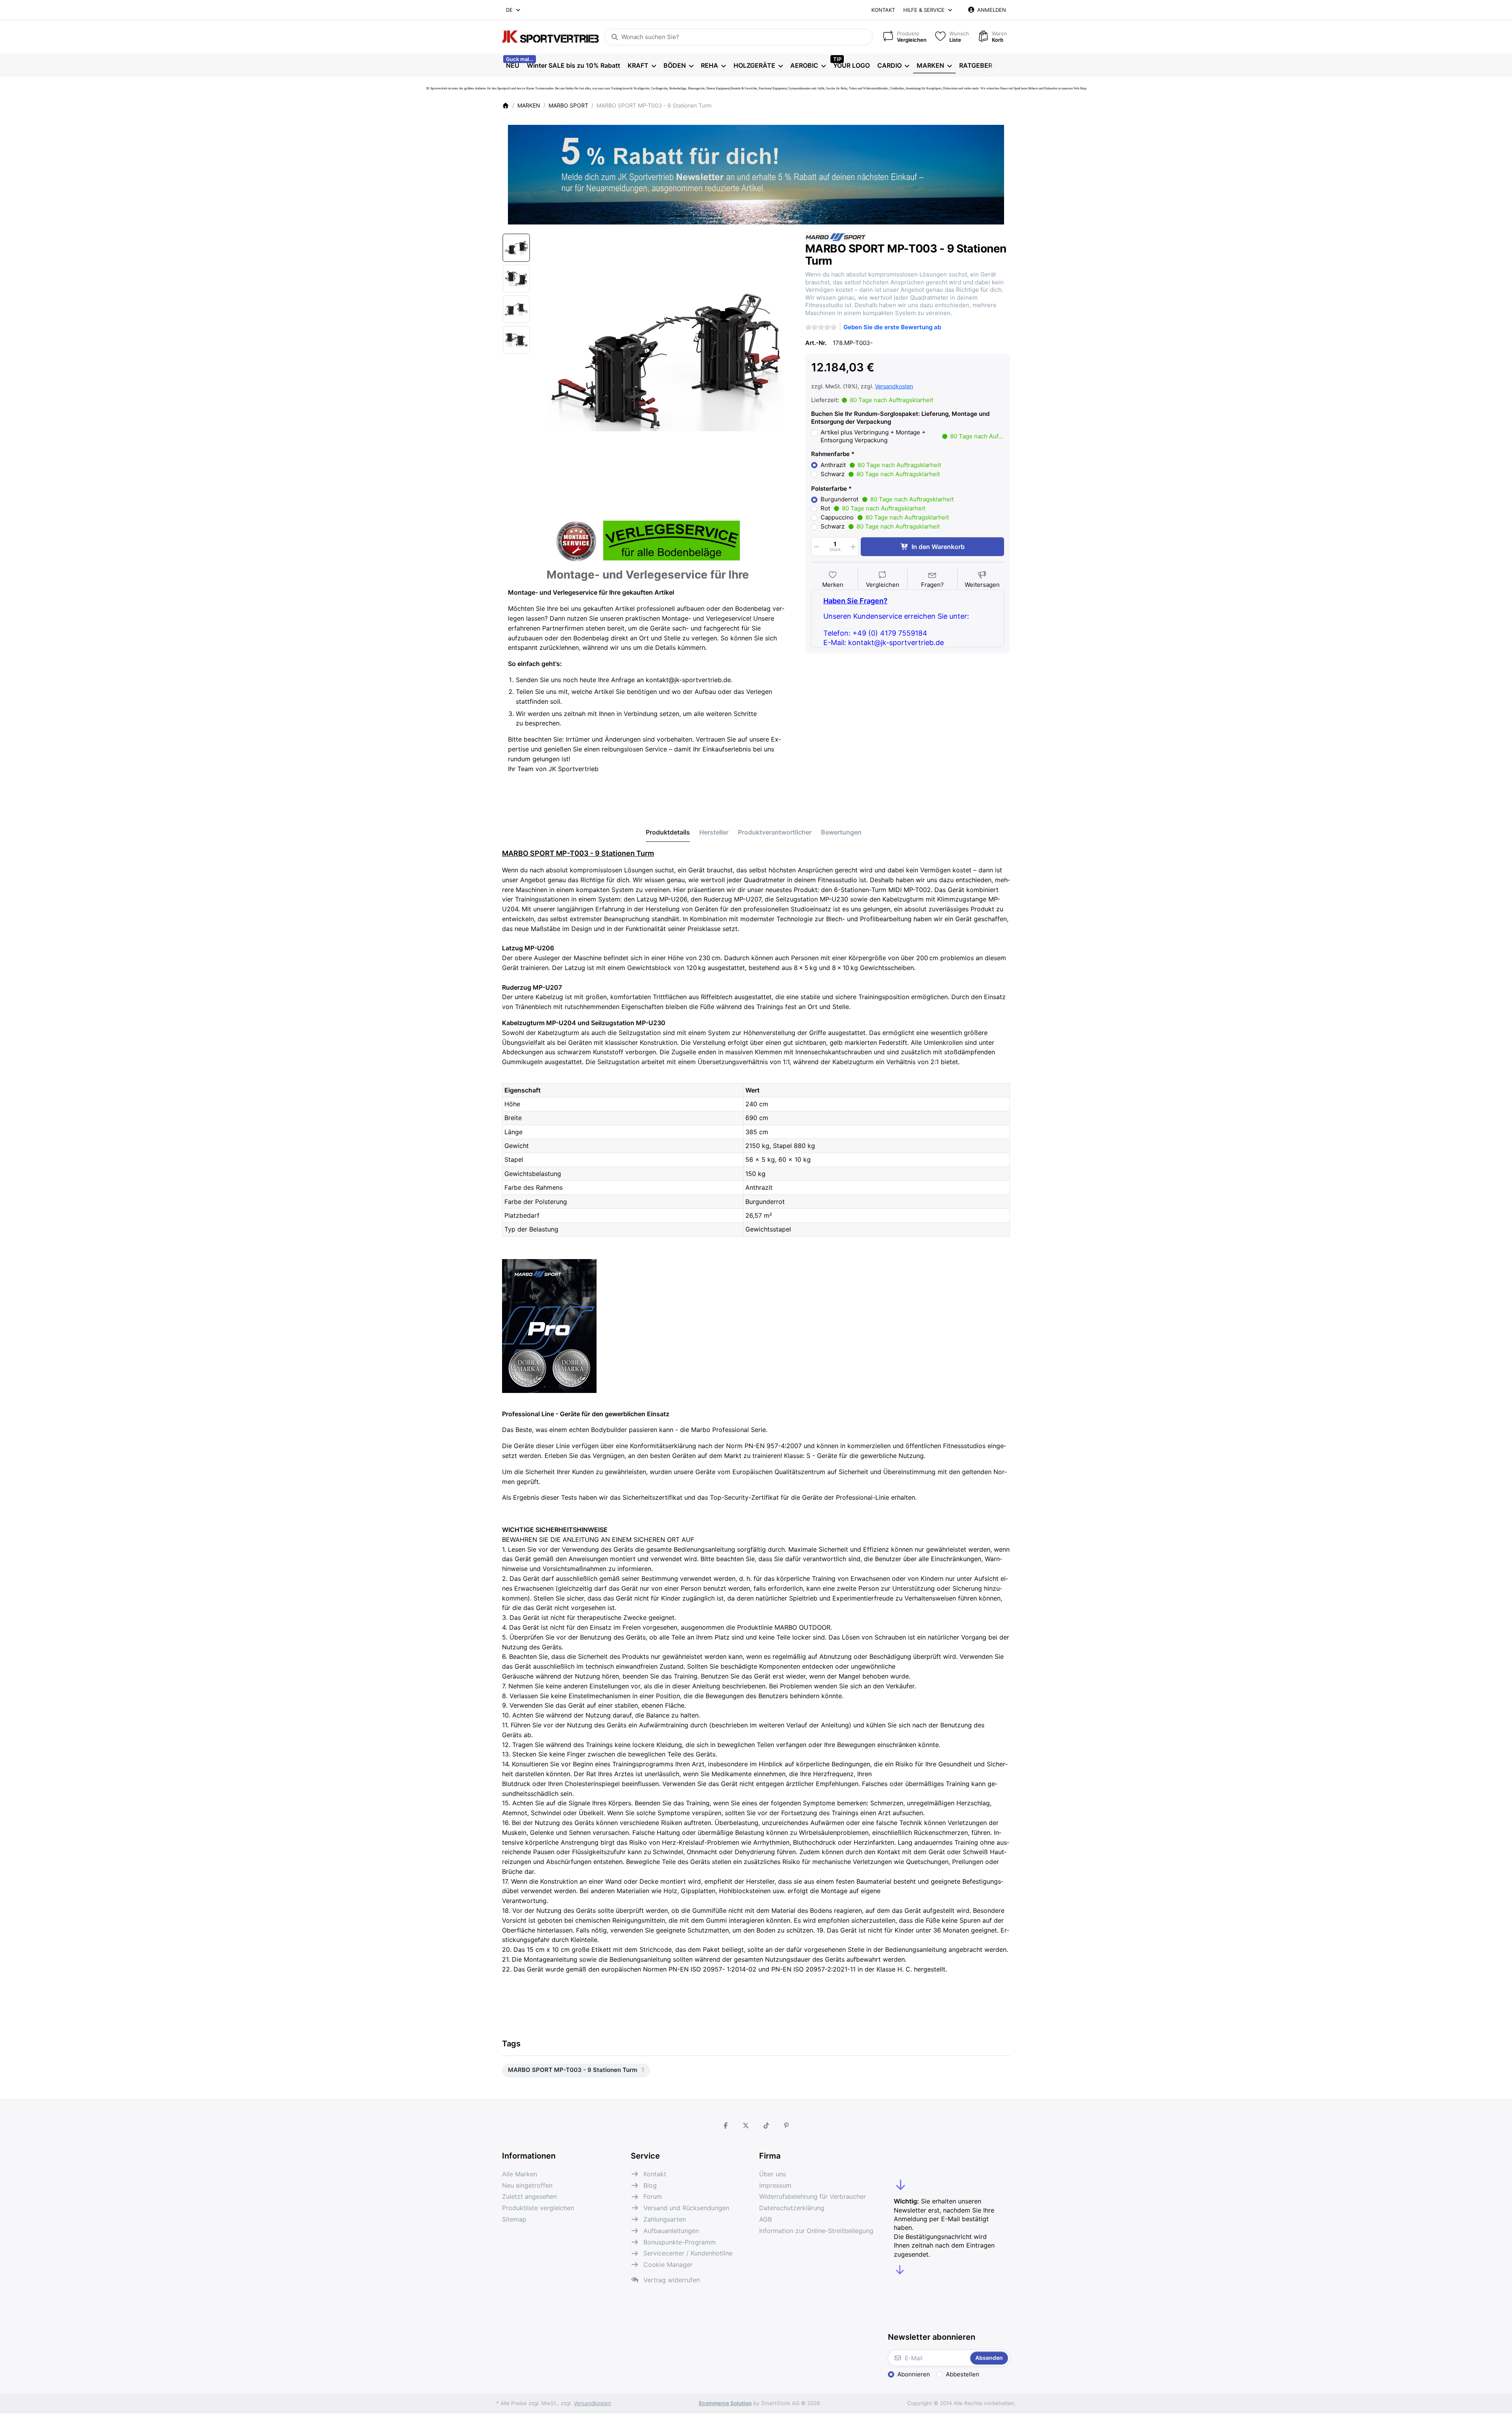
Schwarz (880, 474)
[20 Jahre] (756, 172)
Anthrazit (881, 465)
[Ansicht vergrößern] (665, 361)
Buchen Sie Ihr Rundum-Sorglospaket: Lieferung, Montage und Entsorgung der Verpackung (900, 418)
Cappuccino (885, 517)
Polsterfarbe (829, 489)
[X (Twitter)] (746, 2126)
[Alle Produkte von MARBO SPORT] (836, 236)
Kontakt (883, 10)
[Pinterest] (787, 2126)
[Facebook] (726, 2126)
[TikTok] (766, 2126)
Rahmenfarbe (830, 454)
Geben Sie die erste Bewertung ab (892, 327)
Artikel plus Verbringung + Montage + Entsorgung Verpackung (912, 436)
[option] (516, 248)
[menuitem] (512, 65)
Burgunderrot (887, 499)
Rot (873, 508)
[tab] (668, 832)
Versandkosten (894, 386)
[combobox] (514, 10)
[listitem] (665, 361)
